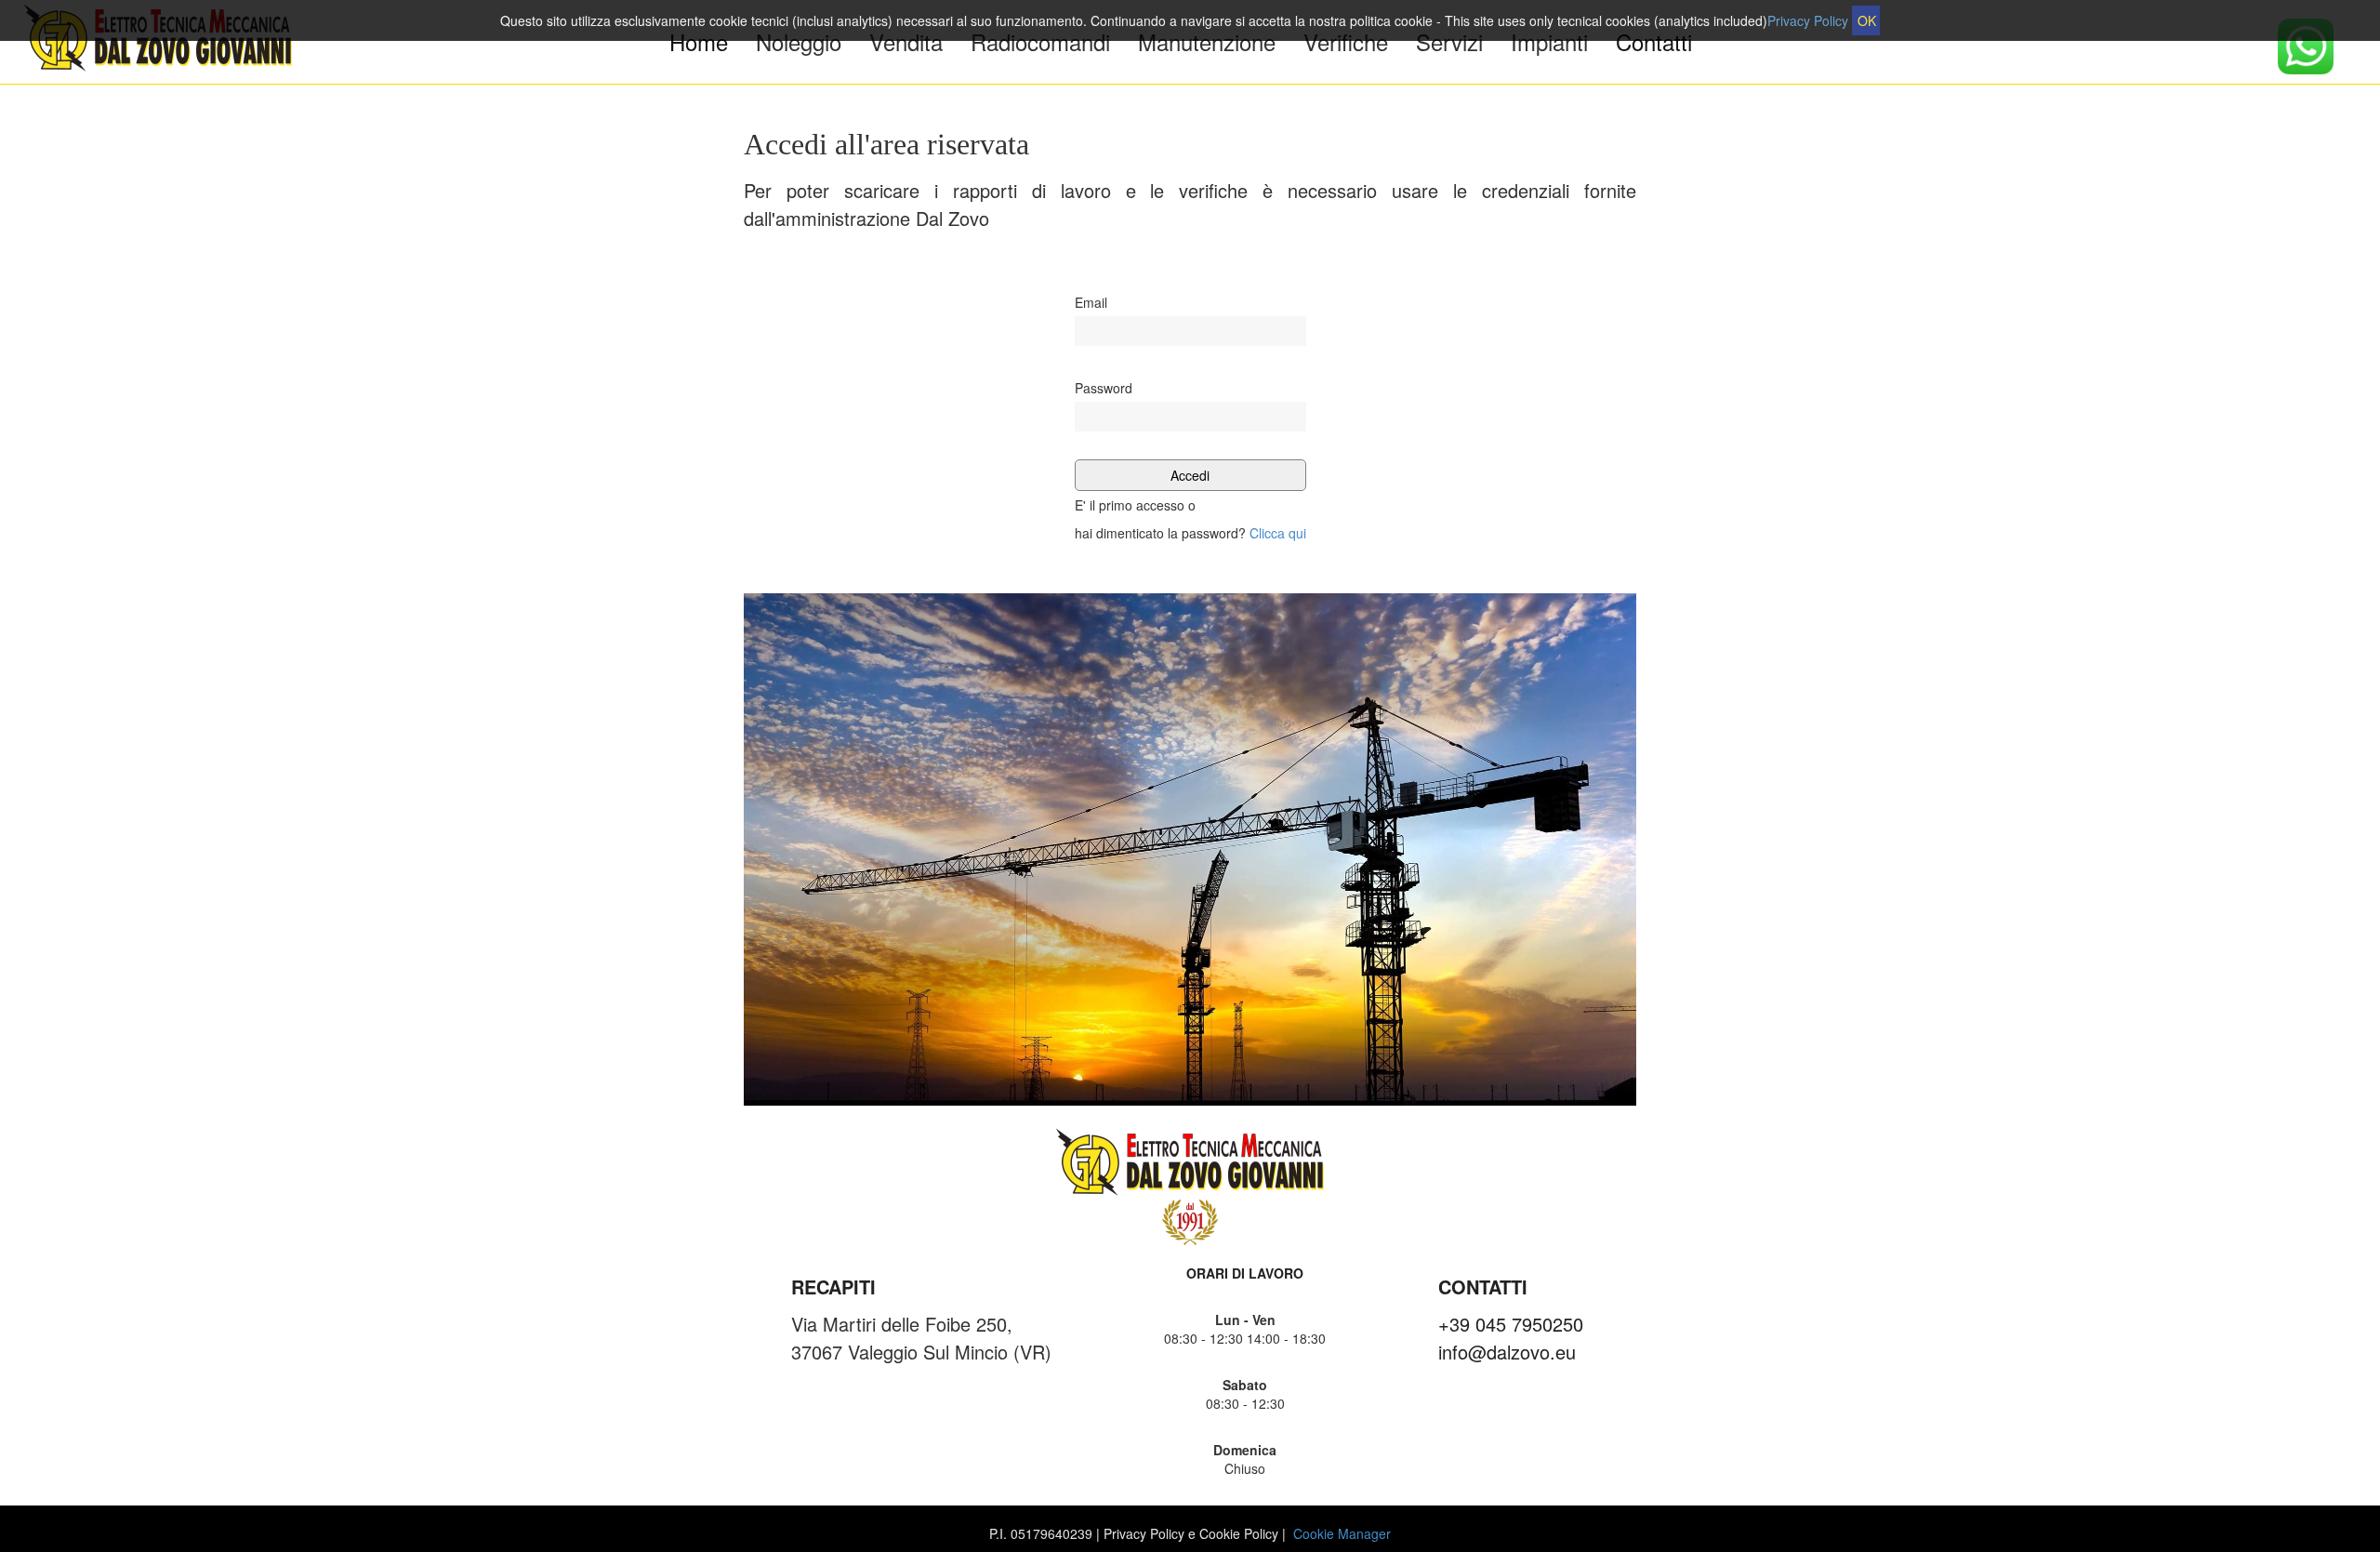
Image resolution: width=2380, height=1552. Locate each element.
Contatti (1654, 42)
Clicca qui (1278, 533)
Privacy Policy (1808, 20)
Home (699, 41)
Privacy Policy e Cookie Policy (1191, 1533)
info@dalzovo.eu (1507, 1352)
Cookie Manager (1342, 1533)
